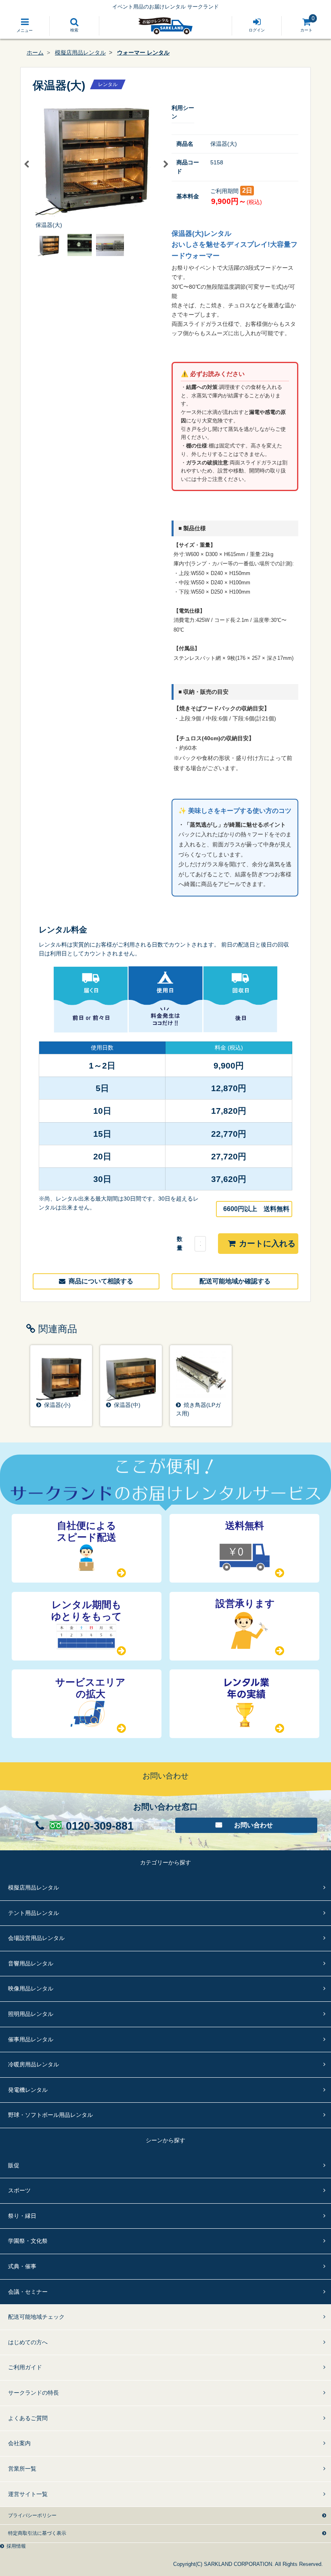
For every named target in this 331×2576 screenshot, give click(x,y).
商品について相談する (101, 1281)
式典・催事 (22, 2266)
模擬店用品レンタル (80, 52)
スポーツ (19, 2190)
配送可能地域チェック (36, 2317)
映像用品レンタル (31, 1988)
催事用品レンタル (31, 2039)
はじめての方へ (28, 2342)
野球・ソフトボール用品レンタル (50, 2115)
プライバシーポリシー (32, 2515)
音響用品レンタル (31, 1963)
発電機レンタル (28, 2090)
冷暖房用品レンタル (34, 2064)
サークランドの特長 (34, 2393)
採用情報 (16, 2546)
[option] (96, 164)
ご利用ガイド (25, 2367)
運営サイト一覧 (28, 2494)
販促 (14, 2165)
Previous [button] (27, 164)
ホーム (35, 52)
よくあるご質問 (28, 2418)
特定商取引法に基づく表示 (37, 2533)
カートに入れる (267, 1243)
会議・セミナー (28, 2292)
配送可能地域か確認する (235, 1281)
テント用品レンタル (34, 1913)
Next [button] (165, 164)
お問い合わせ (253, 1825)
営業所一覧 (22, 2469)
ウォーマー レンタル (143, 52)
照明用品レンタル (31, 2014)
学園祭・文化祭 (28, 2241)
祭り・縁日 (22, 2216)
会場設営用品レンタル (36, 1938)
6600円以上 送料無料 (256, 1209)
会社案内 (19, 2443)
